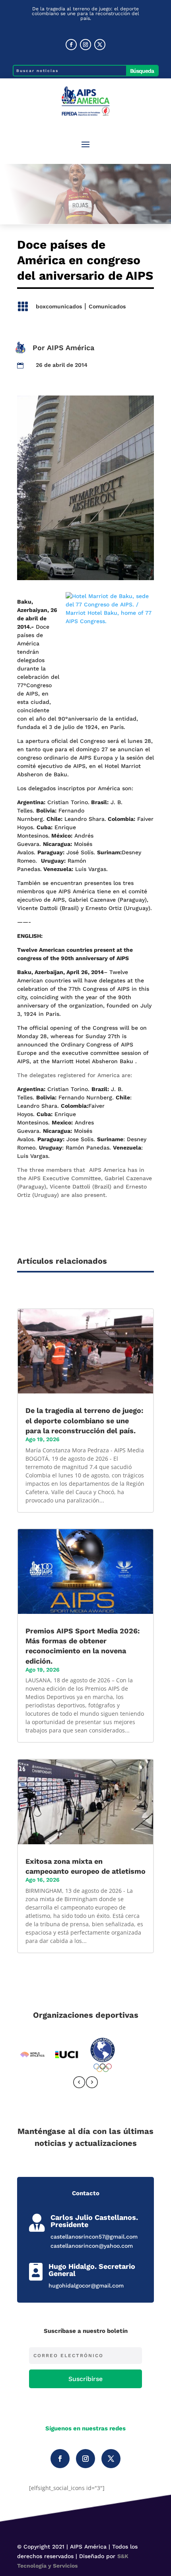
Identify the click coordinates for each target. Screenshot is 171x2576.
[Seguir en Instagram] (85, 45)
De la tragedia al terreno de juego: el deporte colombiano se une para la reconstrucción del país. (85, 14)
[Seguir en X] (100, 45)
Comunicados (107, 306)
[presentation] (79, 2084)
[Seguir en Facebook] (71, 45)
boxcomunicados (59, 306)
